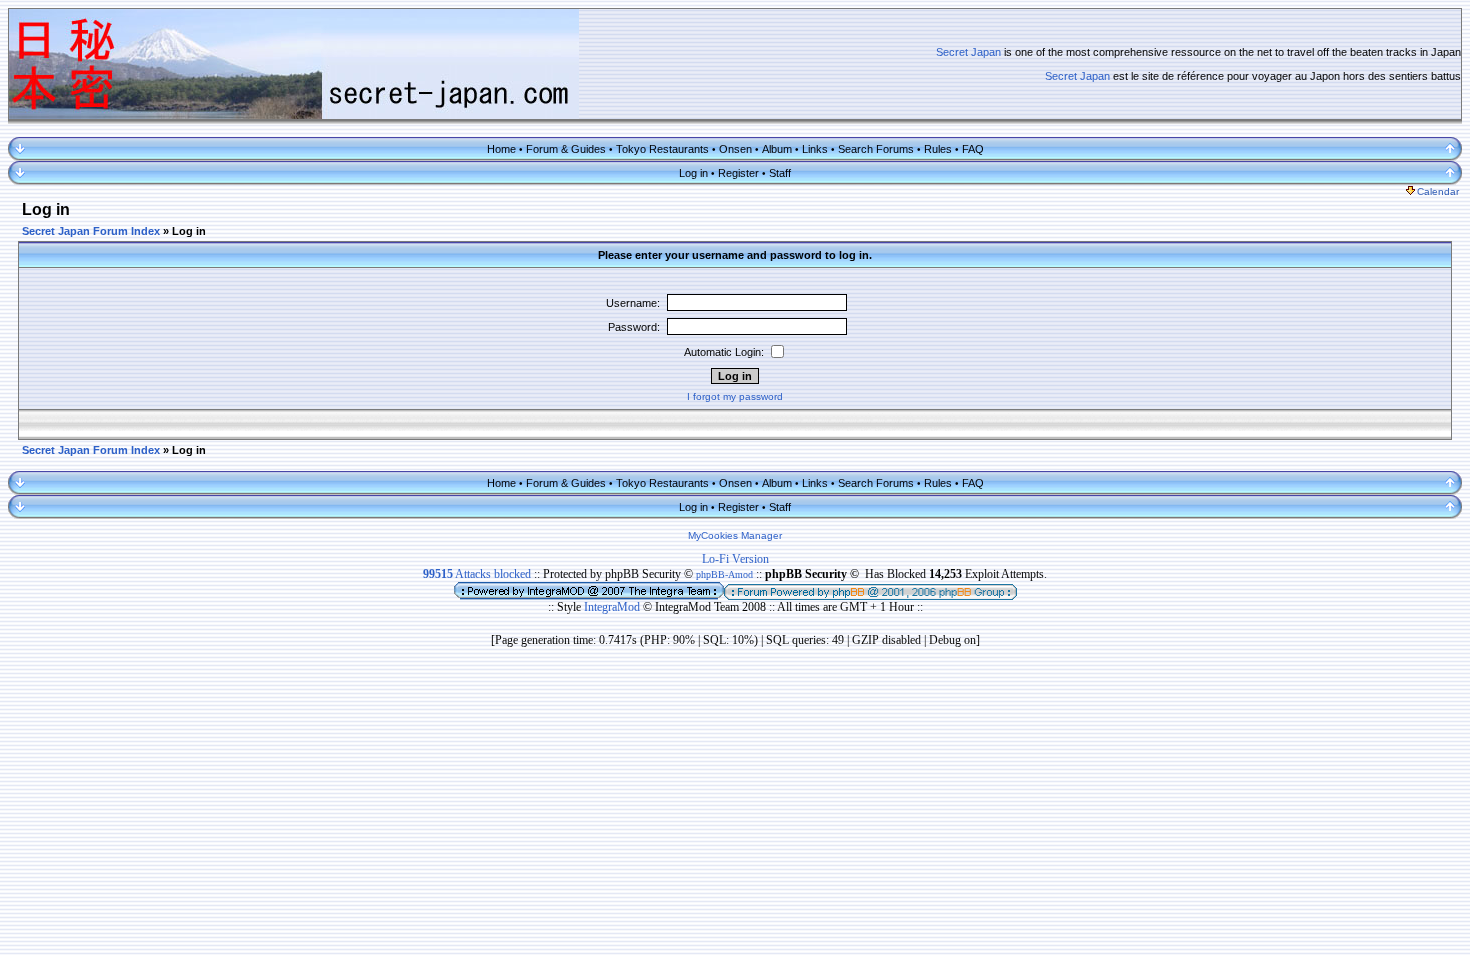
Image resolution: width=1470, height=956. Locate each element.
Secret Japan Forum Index (91, 231)
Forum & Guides (566, 149)
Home (501, 149)
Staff (780, 173)
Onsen (735, 149)
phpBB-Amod (724, 574)
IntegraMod (613, 607)
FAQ (973, 149)
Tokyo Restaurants (662, 149)
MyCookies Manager (735, 535)
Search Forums (876, 149)
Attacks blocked (477, 574)
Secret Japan (968, 52)
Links (815, 149)
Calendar (1438, 191)
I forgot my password (735, 396)
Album (777, 149)
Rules (938, 149)
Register (738, 173)
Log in (693, 173)
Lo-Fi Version (735, 559)
